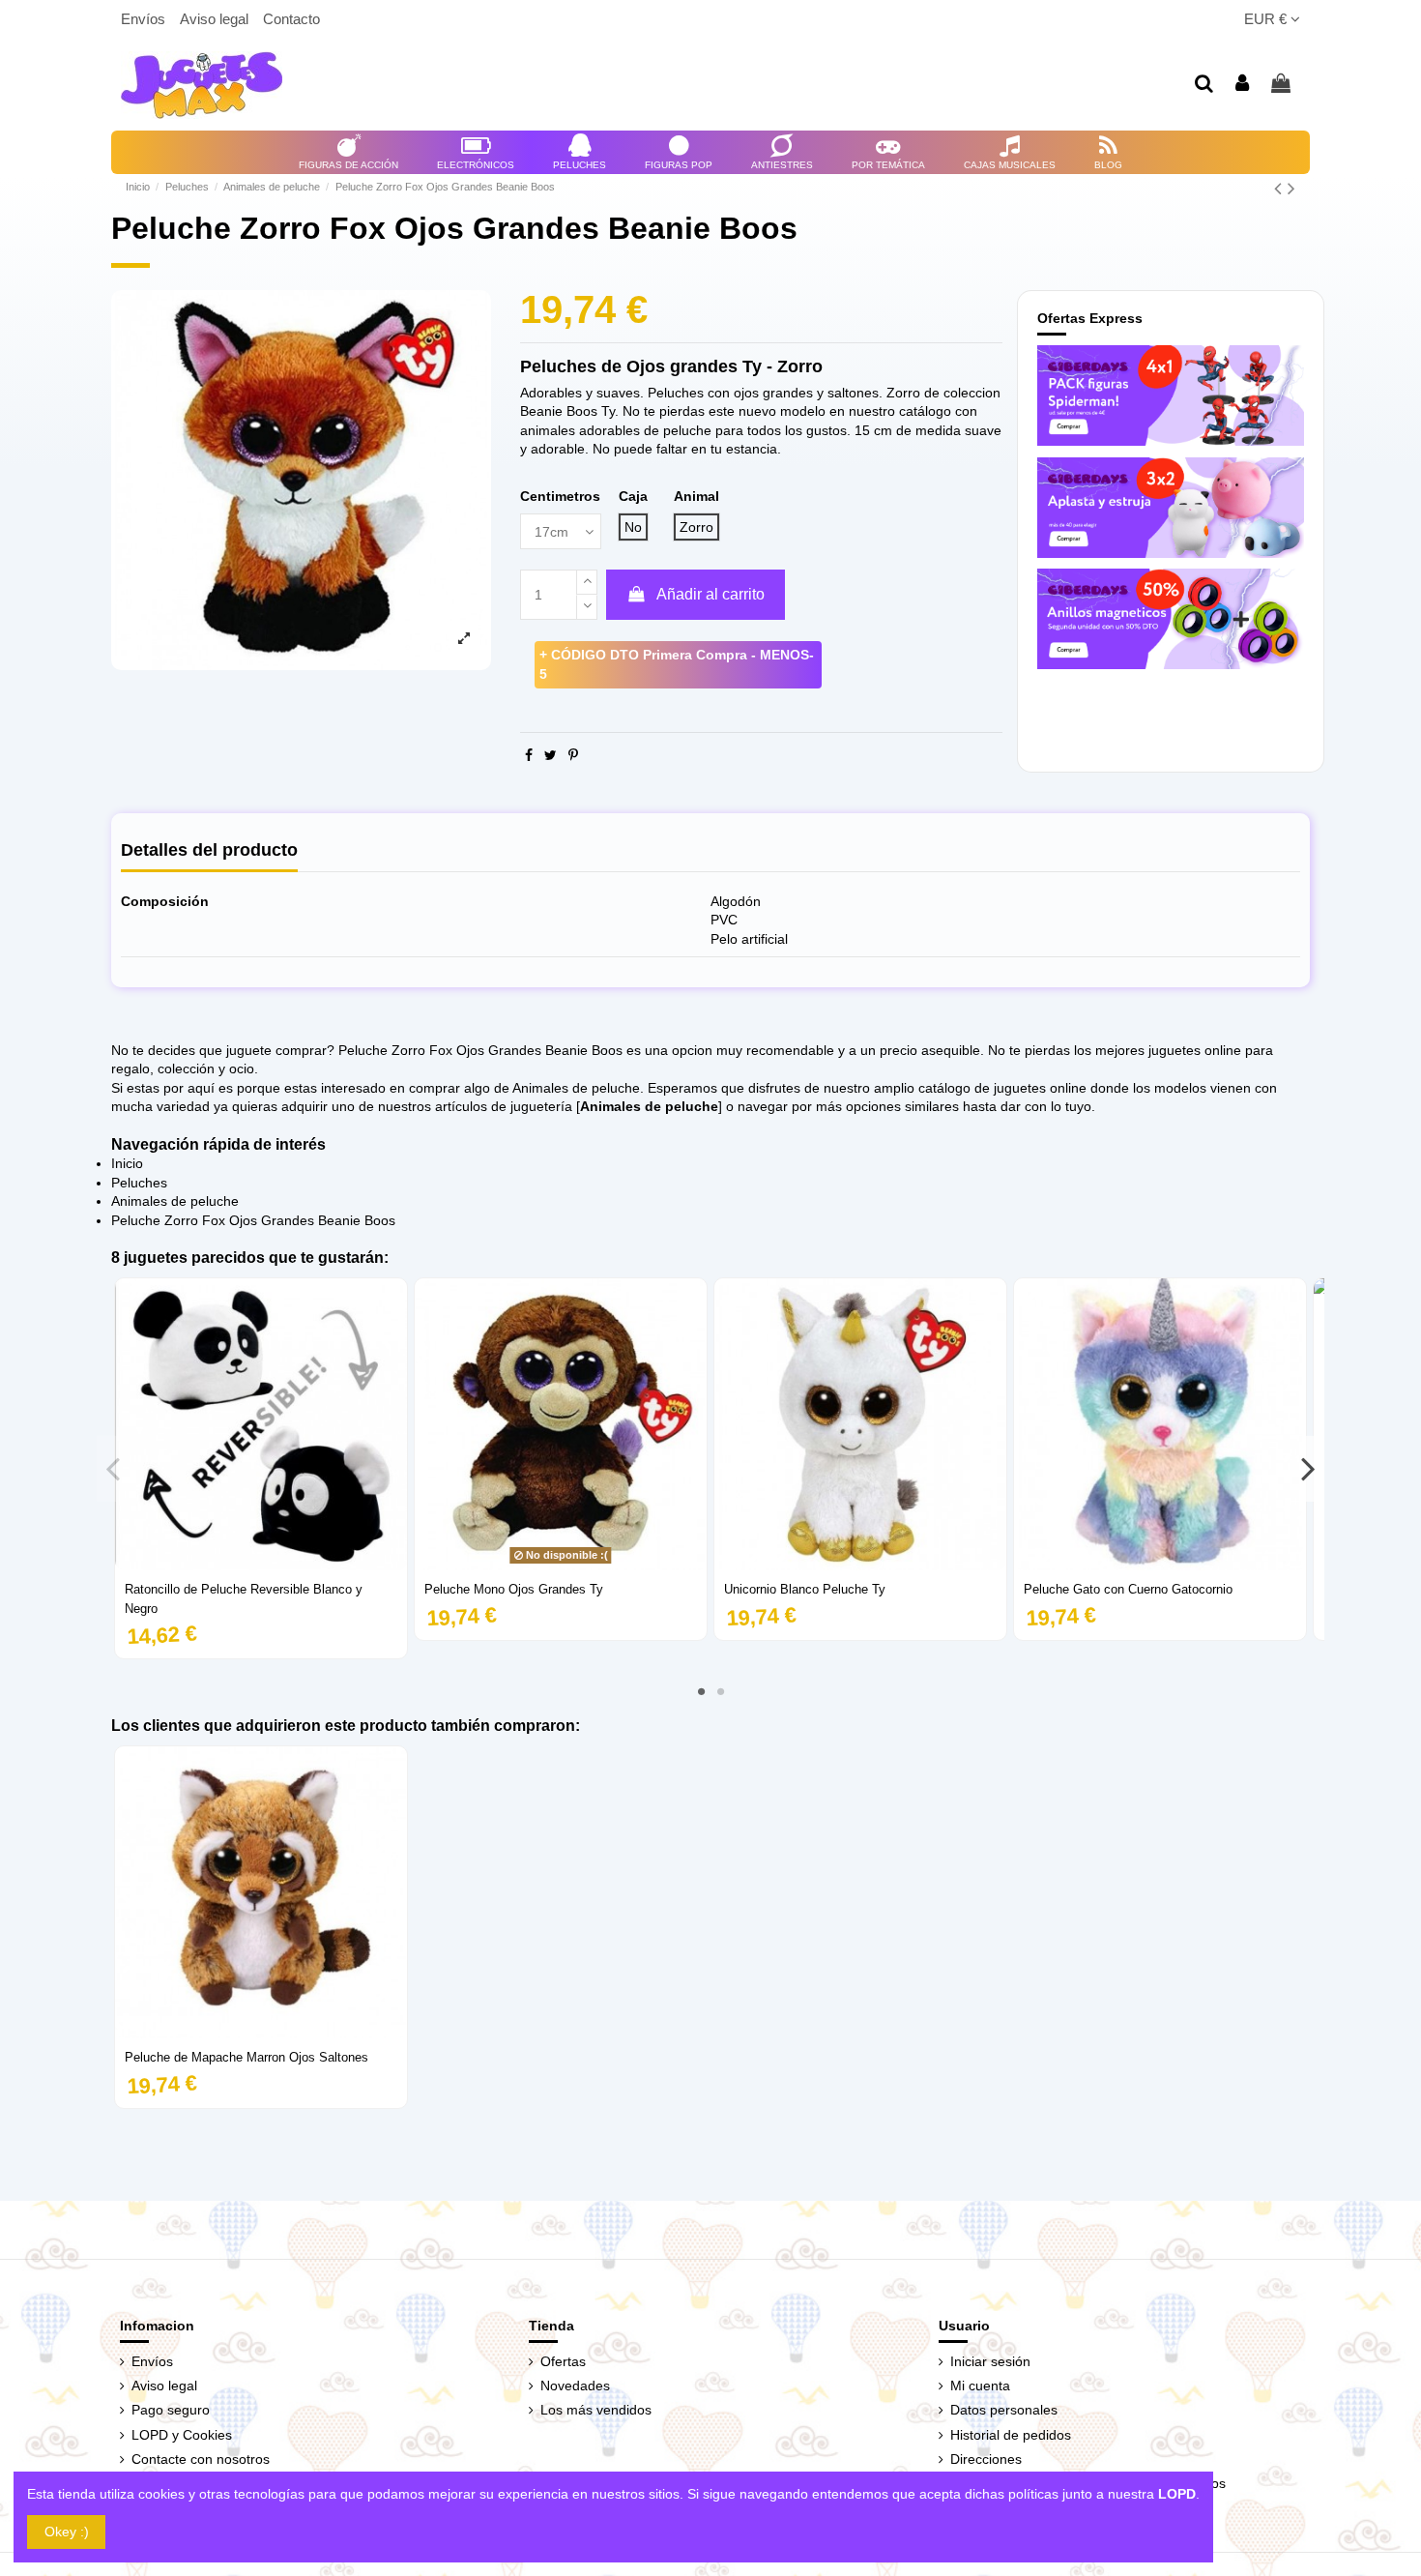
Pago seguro (171, 2410)
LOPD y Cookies (182, 2435)
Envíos (145, 19)
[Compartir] (529, 755)
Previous (114, 1469)
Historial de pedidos (1011, 2435)
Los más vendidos (596, 2410)
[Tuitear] (551, 755)
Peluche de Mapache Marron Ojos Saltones (246, 2057)
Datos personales (1004, 2410)
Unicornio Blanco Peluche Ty (805, 1589)
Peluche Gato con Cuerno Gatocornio (1128, 1589)
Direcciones (986, 2459)
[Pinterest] (573, 755)
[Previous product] (1281, 188)
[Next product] (1291, 188)
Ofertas (563, 2361)
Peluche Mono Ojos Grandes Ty (514, 1589)
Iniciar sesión (990, 2361)
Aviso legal (216, 19)
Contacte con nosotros (201, 2459)
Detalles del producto (209, 850)
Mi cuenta (980, 2386)
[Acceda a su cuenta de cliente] (1243, 85)
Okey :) (67, 2532)
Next (1307, 1469)
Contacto (291, 19)
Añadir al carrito (710, 594)
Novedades (575, 2386)
